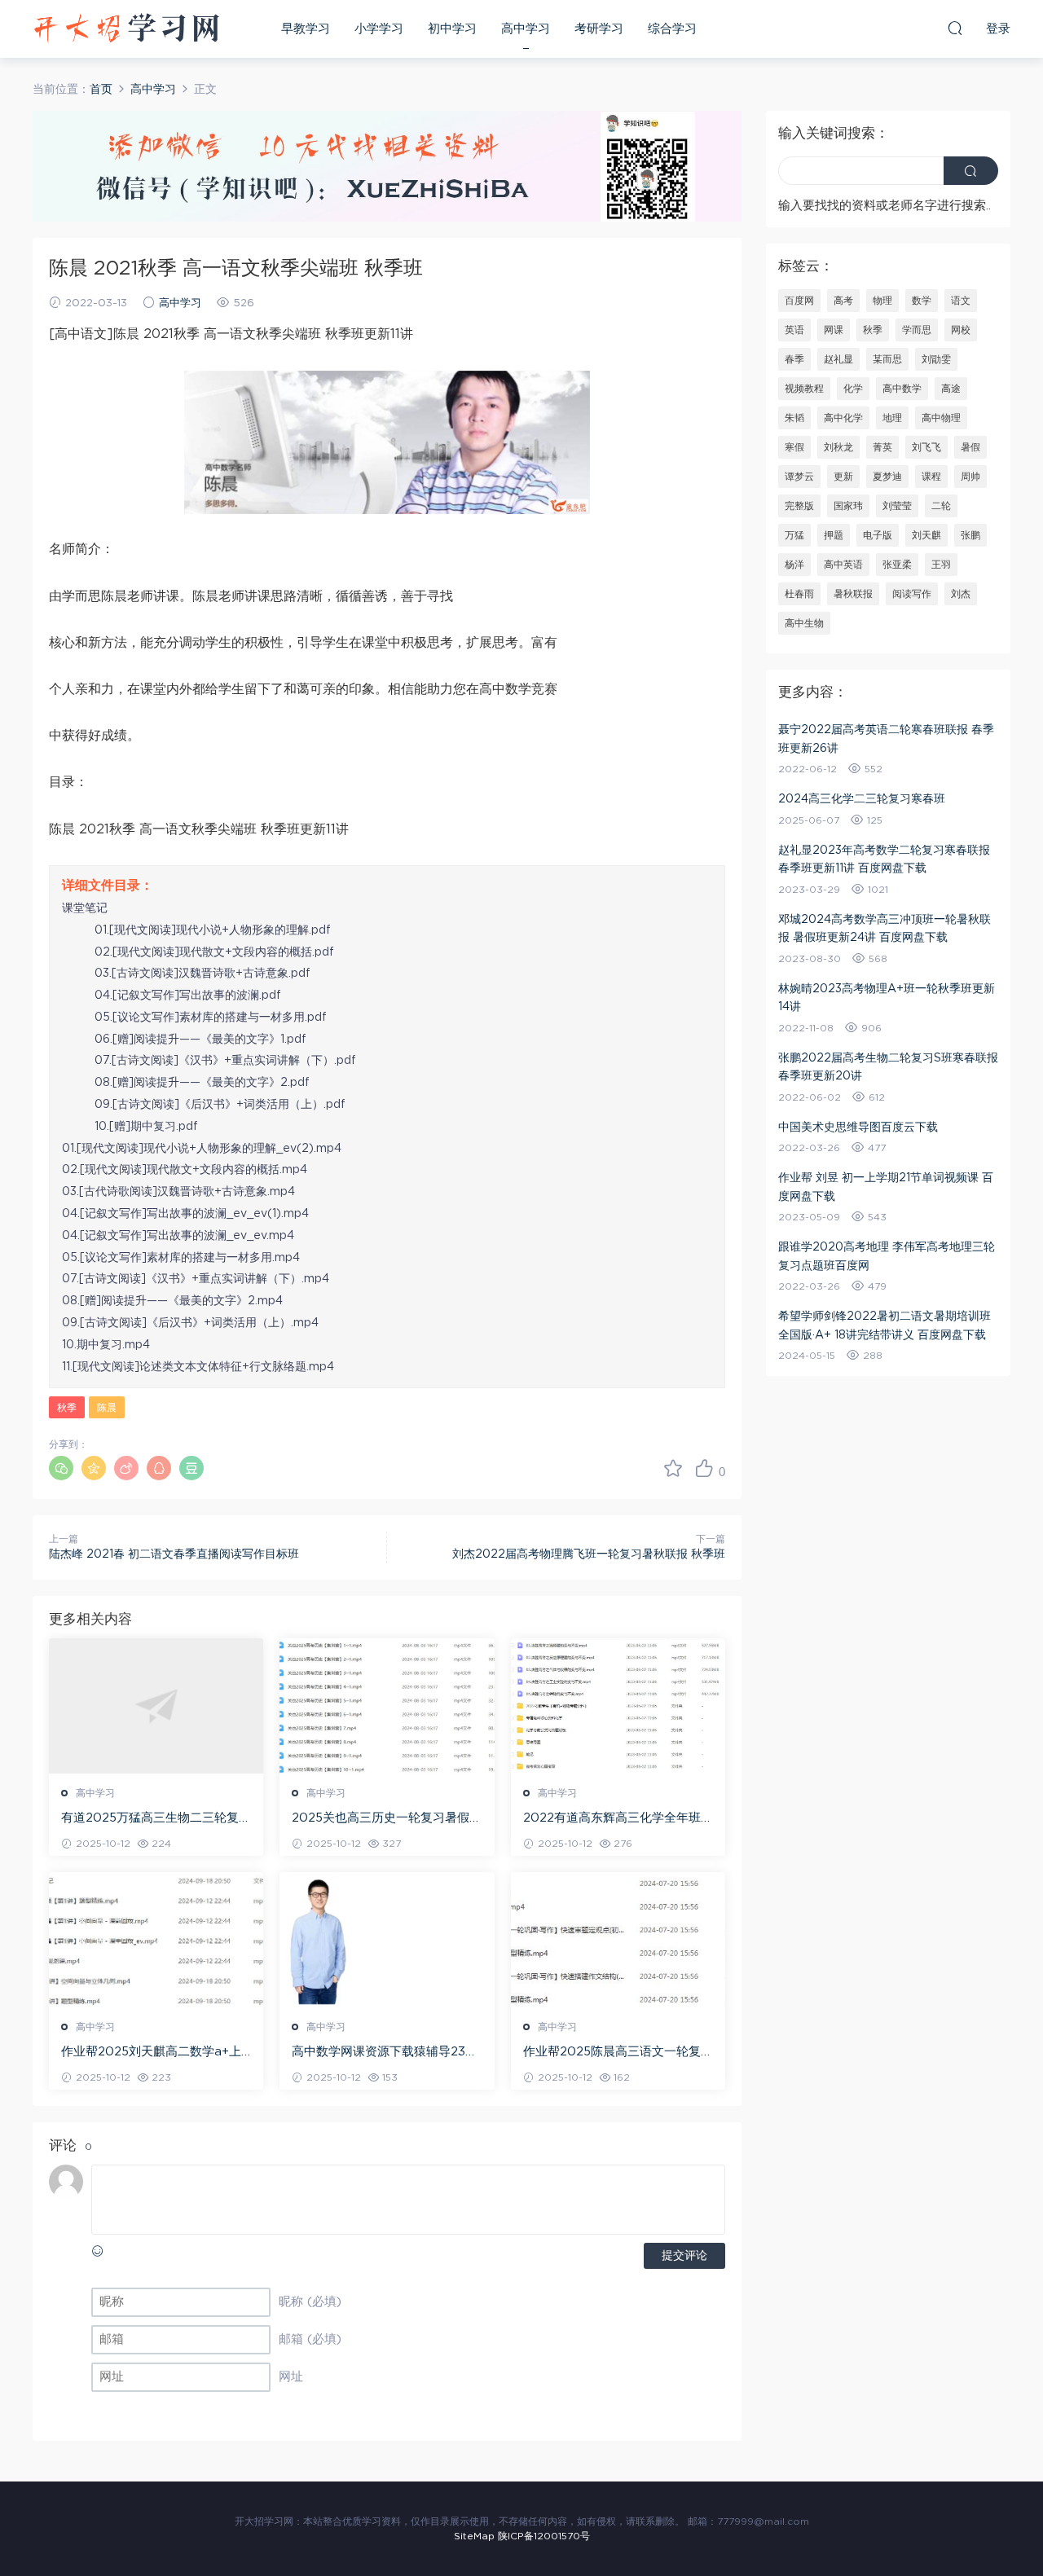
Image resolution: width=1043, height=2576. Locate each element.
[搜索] (955, 28)
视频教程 (804, 389)
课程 (931, 477)
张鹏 (970, 535)
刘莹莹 (897, 506)
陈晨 (107, 1408)
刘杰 (961, 594)
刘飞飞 (926, 447)
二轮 (941, 506)
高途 (951, 389)
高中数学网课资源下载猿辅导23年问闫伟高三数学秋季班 (385, 2053)
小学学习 (379, 29)
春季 (794, 359)
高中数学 (902, 389)
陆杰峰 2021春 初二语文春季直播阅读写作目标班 (174, 1554)
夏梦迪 (887, 477)
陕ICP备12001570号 (544, 2536)
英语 (794, 330)
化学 (853, 389)
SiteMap (474, 2536)
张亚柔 (897, 565)
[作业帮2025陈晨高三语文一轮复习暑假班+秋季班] (618, 1940)
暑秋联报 (853, 594)
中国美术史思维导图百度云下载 (858, 1128)
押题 (834, 535)
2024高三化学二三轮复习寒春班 (862, 799)
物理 (882, 301)
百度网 (799, 301)
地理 (892, 418)
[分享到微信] (61, 1468)
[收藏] (673, 1468)
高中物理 (941, 418)
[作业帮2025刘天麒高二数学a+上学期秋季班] (156, 1940)
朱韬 (794, 418)
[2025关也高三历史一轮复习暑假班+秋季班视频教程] (387, 1706)
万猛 (794, 535)
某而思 (887, 359)
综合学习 (672, 29)
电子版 (878, 535)
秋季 (67, 1408)
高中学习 (526, 29)
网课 (834, 330)
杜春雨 (799, 594)
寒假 (794, 447)
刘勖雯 (936, 359)
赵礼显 (838, 359)
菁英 (882, 447)
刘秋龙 (838, 447)
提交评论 (684, 2256)
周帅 (970, 477)
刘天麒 (926, 535)
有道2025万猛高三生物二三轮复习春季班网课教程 (156, 1819)
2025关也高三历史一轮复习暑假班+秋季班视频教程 (387, 1819)
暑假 (970, 447)
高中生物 (804, 623)
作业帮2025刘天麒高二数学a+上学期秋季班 (151, 2053)
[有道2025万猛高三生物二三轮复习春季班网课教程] (156, 1706)
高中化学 (843, 418)
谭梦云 (799, 477)
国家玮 (848, 506)
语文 (961, 301)
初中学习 (452, 29)
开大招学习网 (126, 29)
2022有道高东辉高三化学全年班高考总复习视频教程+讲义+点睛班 (618, 1819)
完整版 (799, 506)
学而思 (917, 330)
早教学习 (306, 29)
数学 (922, 301)
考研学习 (599, 29)
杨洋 (794, 565)
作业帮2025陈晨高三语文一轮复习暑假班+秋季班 (618, 2053)
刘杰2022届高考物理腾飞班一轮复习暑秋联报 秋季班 (589, 1554)
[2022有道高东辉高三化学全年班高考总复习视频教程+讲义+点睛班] (618, 1706)
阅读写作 (912, 594)
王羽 (941, 565)
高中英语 (843, 565)
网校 (961, 330)
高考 (843, 301)
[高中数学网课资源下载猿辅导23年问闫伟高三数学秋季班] (387, 1940)
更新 (843, 477)
